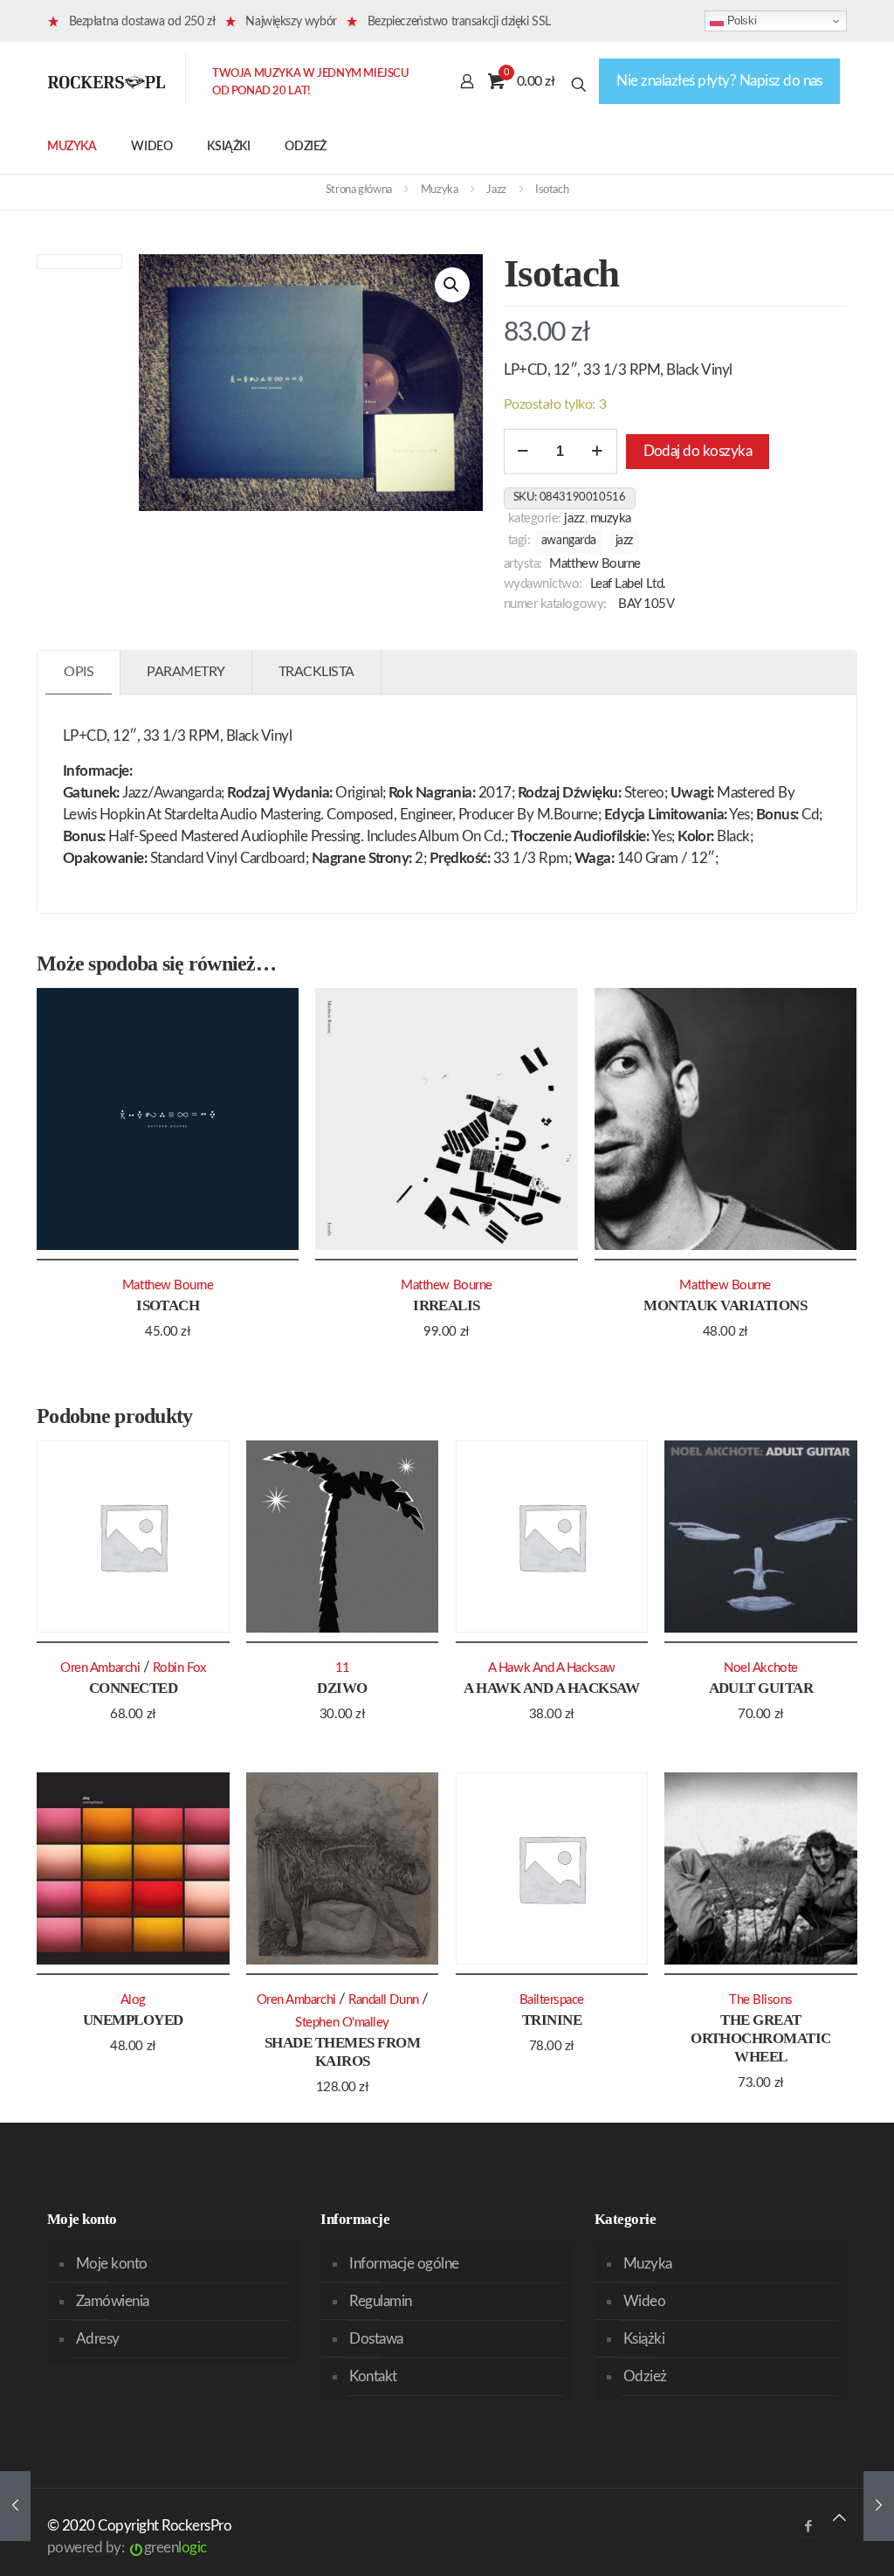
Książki (644, 2339)
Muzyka (440, 190)
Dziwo (342, 1688)
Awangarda (569, 541)
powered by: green (127, 2548)
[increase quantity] (598, 452)
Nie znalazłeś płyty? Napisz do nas (719, 81)
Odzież (645, 2376)
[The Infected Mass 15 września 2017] (15, 2506)
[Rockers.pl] (107, 81)
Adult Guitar (761, 1688)
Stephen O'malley (342, 2023)
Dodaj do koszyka (698, 451)
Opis (79, 672)
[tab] (79, 672)
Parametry (186, 672)
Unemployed (133, 2020)
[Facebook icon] (808, 2527)
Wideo (644, 2301)
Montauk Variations (725, 1305)
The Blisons (761, 2000)
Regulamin (380, 2301)
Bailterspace (552, 2000)
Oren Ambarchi (100, 1668)
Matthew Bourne (595, 564)
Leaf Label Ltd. (628, 584)
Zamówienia (113, 2301)
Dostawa (376, 2339)
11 (343, 1668)
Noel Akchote (761, 1668)
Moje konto (112, 2264)
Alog (133, 2000)
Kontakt (373, 2376)
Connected (133, 1688)
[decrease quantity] (523, 452)
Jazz (496, 190)
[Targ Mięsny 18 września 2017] (879, 2506)
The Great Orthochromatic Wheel (761, 2038)
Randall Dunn (384, 2000)
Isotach (168, 1305)
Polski (740, 21)
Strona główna (359, 190)
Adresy (98, 2339)
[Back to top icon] (839, 2518)
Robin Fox (179, 1668)
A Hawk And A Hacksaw (551, 1688)
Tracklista (316, 672)
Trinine (552, 2020)
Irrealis (447, 1305)
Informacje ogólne (404, 2264)
